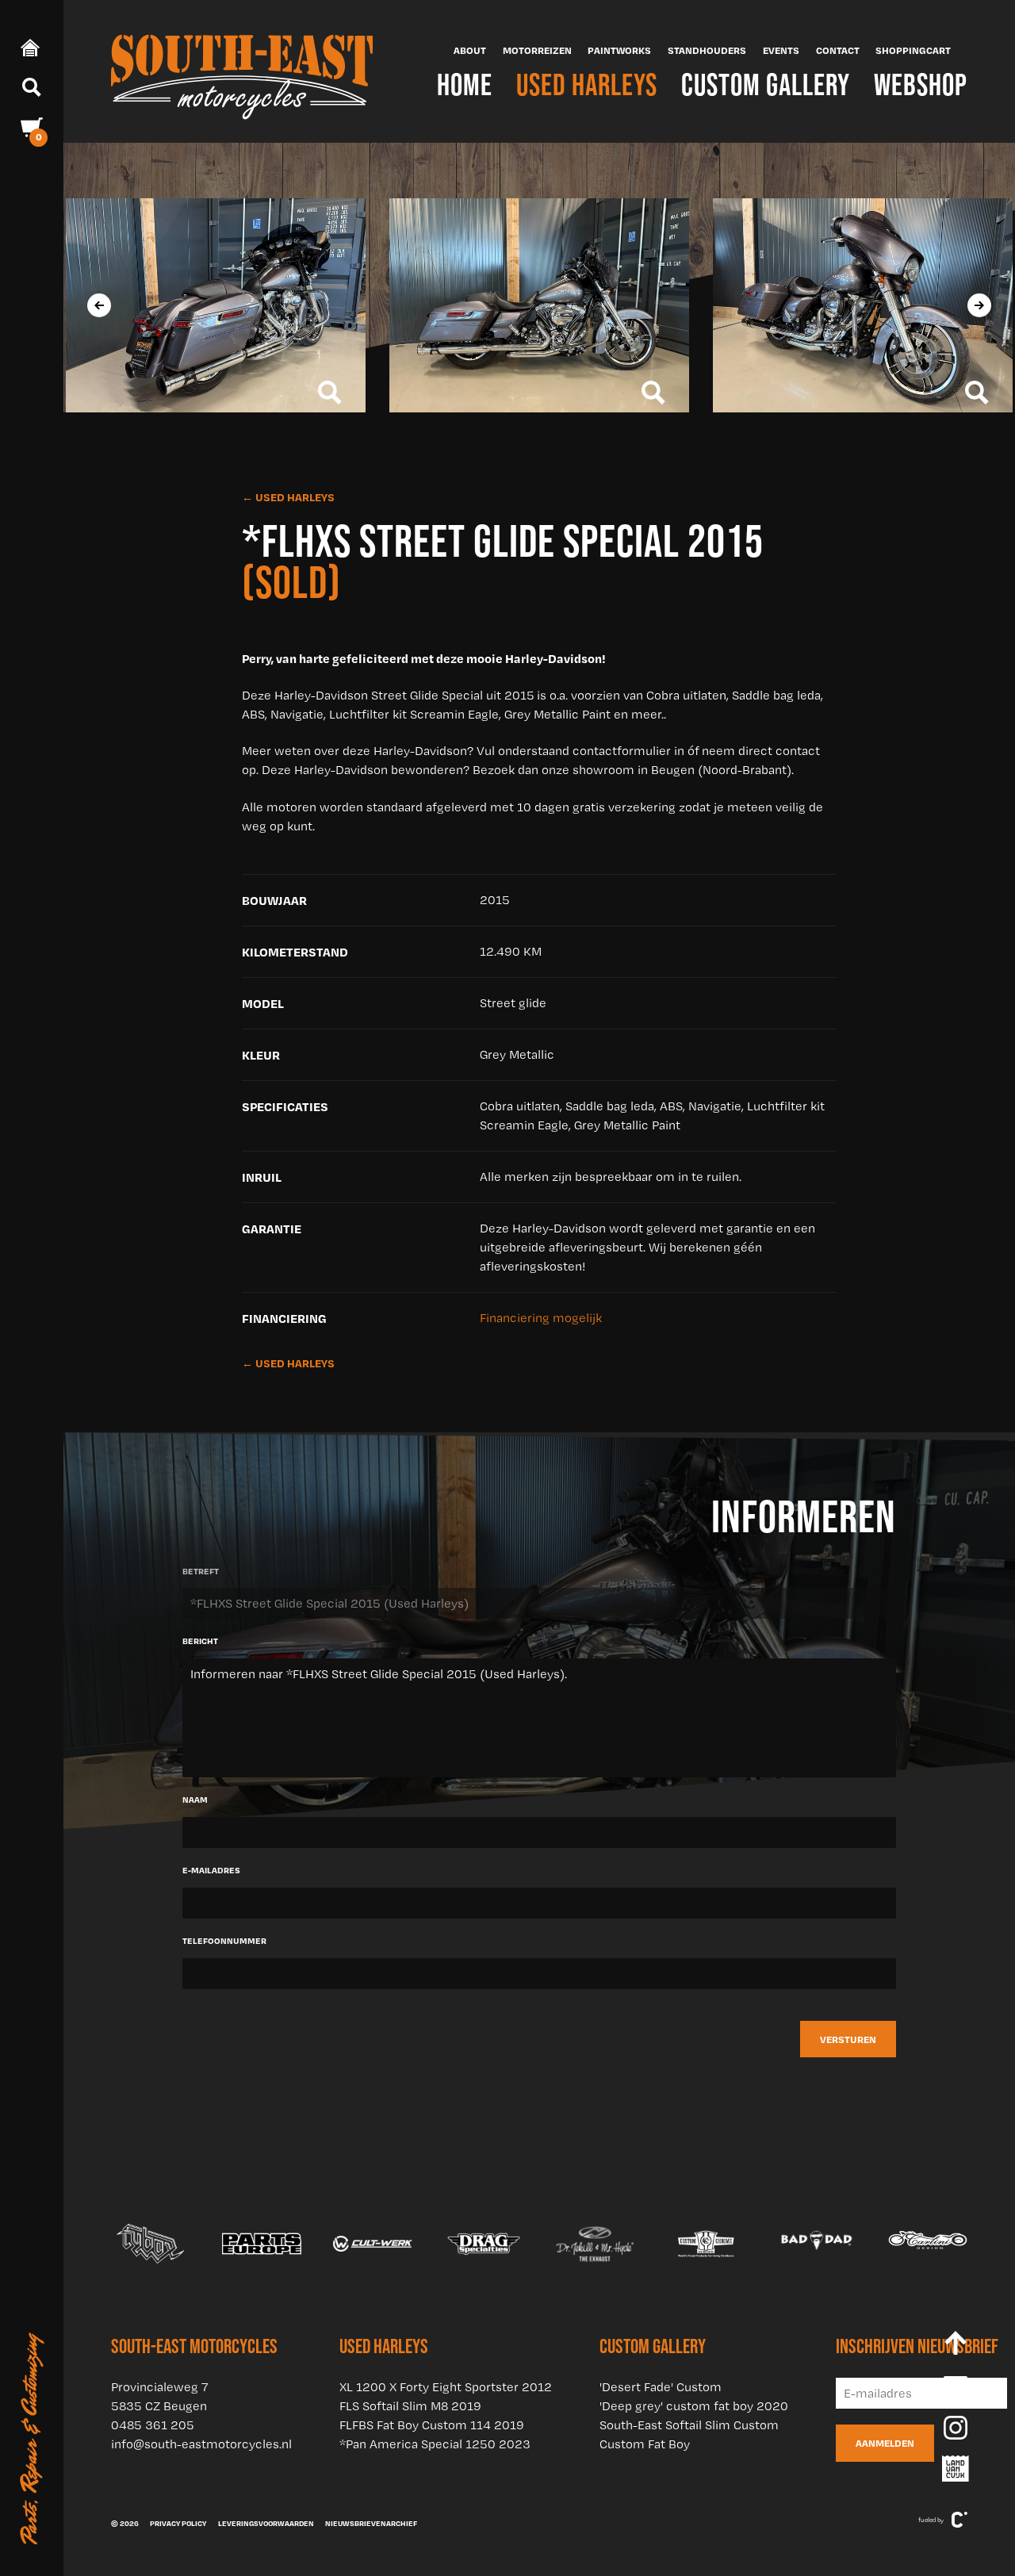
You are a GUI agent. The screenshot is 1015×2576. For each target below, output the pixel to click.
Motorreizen (537, 50)
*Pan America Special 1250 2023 (435, 2444)
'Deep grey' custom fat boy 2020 (694, 2406)
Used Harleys (587, 84)
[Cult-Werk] (264, 2244)
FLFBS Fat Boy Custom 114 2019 (432, 2425)
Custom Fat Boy (645, 2444)
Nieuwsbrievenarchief (371, 2523)
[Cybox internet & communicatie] (959, 2520)
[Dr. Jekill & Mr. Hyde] (486, 2244)
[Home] (242, 71)
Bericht (200, 1641)
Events (781, 50)
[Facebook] (956, 2388)
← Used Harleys (288, 497)
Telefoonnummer (224, 1941)
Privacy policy (178, 2523)
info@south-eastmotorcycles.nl (201, 2444)
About (470, 50)
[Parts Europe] (153, 2244)
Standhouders (707, 50)
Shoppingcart (913, 50)
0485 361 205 (153, 2425)
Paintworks (619, 50)
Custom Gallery (766, 84)
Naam (195, 1800)
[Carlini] (819, 2244)
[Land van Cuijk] (956, 2469)
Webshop (921, 84)
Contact (838, 50)
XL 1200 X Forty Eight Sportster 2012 (446, 2387)
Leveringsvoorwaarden (266, 2523)
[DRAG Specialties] (375, 2244)
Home (465, 84)
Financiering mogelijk (541, 1318)
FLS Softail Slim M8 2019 (410, 2406)
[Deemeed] (930, 2244)
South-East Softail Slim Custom (689, 2425)
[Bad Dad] (708, 2244)
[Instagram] (956, 2428)
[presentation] (99, 305)
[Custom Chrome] (597, 2244)
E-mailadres (211, 1870)
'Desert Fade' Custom (661, 2387)
